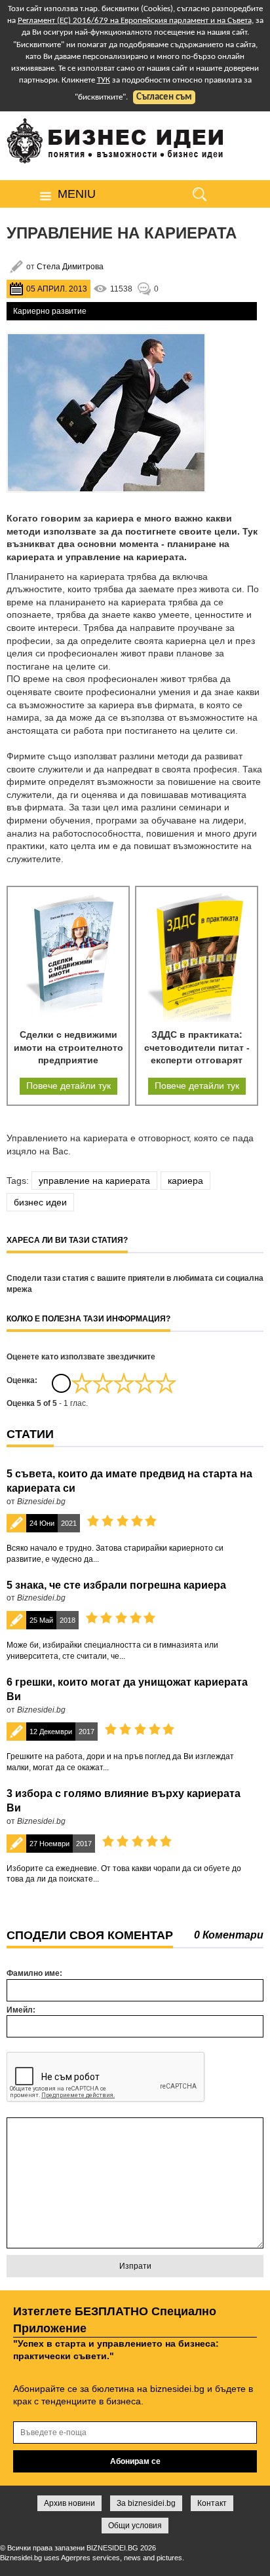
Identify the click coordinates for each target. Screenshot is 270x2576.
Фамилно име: (34, 1973)
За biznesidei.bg (146, 2503)
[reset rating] (61, 1383)
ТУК (104, 80)
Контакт (212, 2503)
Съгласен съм (164, 97)
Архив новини (69, 2503)
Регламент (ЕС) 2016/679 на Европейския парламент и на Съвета (135, 21)
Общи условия (135, 2526)
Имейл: (21, 2010)
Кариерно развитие (50, 311)
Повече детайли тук (68, 1086)
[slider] (124, 1383)
